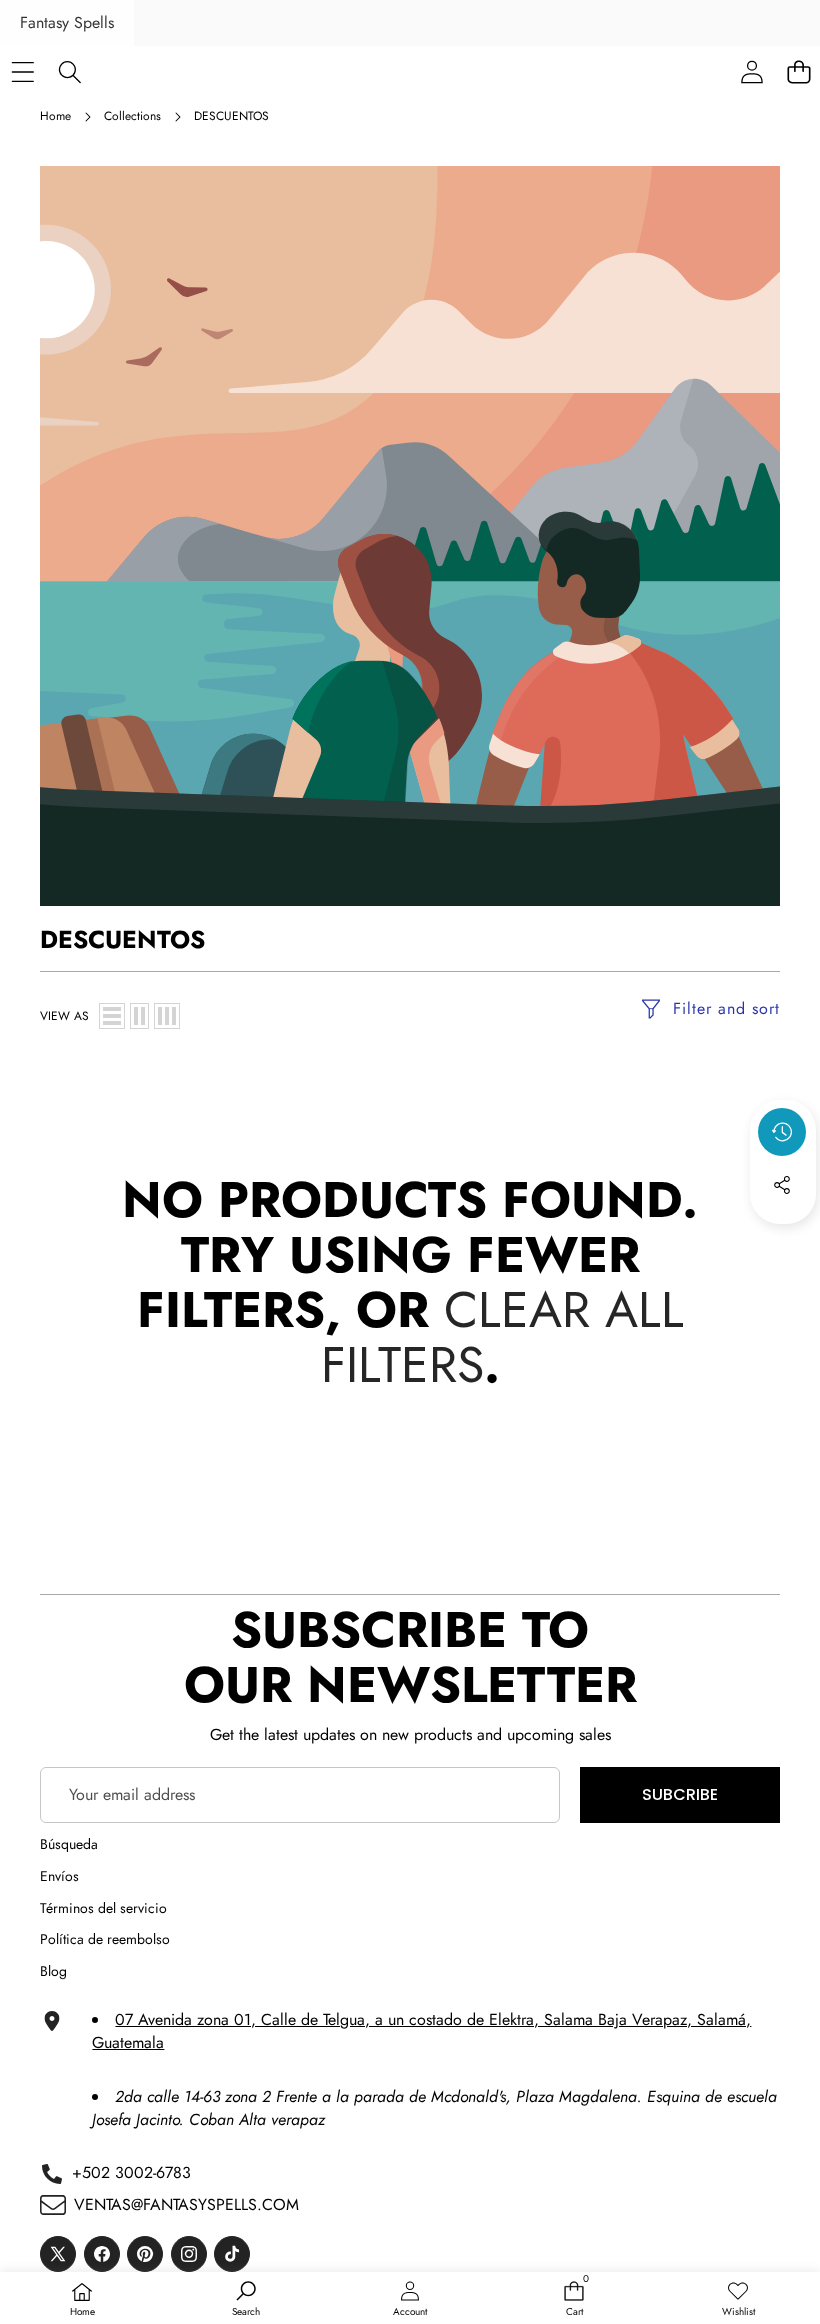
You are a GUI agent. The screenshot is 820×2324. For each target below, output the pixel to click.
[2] (139, 1016)
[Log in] (751, 71)
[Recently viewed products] (782, 1132)
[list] (112, 1016)
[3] (167, 1016)
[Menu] (22, 71)
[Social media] (782, 1185)
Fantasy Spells (67, 22)
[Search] (69, 71)
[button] (783, 1239)
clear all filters (502, 1337)
